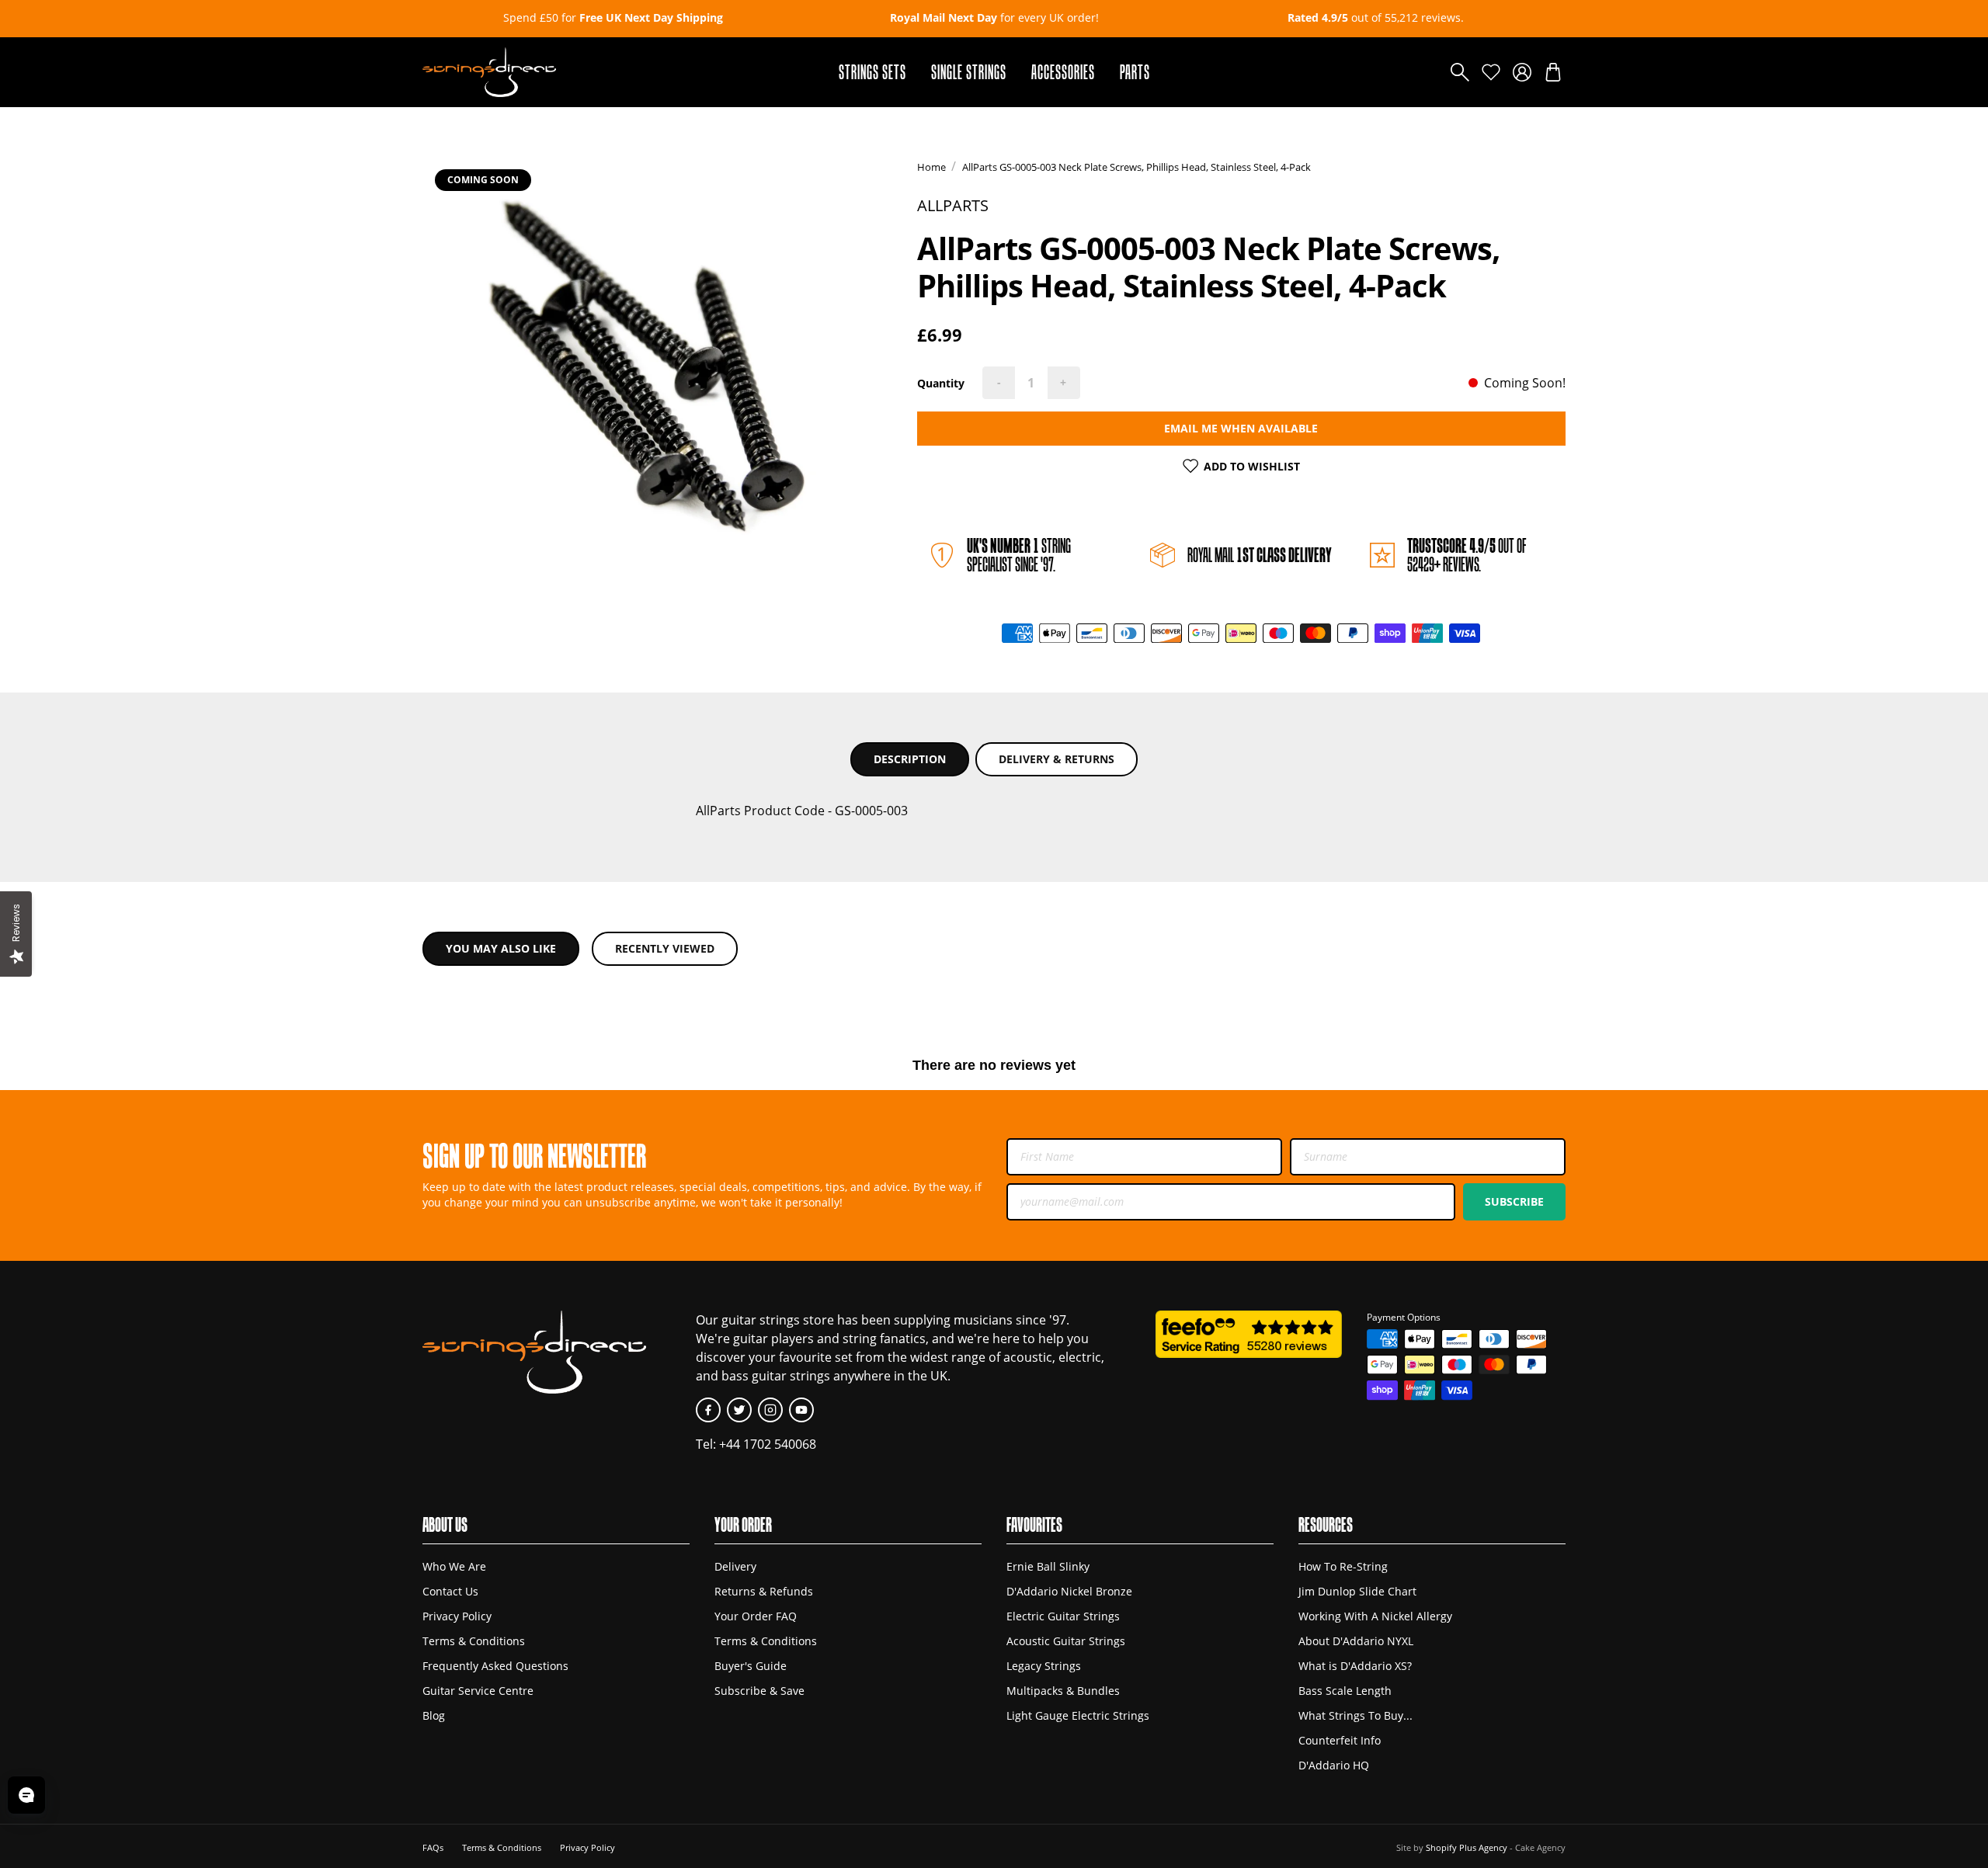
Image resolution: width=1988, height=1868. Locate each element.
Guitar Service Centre (478, 1691)
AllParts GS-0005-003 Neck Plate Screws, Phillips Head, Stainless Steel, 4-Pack (1136, 167)
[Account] (1522, 72)
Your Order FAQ (756, 1616)
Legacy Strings (1044, 1666)
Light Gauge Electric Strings (1078, 1715)
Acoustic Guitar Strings (1066, 1641)
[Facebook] (708, 1410)
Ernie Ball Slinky (1048, 1566)
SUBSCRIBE (1514, 1201)
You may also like (501, 948)
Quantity (941, 383)
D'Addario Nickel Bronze (1069, 1591)
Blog (434, 1715)
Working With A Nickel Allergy (1375, 1616)
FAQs (433, 1847)
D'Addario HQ (1334, 1765)
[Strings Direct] (489, 72)
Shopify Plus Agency (1467, 1847)
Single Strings (969, 72)
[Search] (1460, 72)
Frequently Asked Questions (495, 1666)
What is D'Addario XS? (1355, 1666)
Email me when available (1241, 428)
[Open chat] (26, 1795)
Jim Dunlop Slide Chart (1357, 1591)
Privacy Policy (457, 1616)
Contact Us (450, 1591)
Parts (1135, 72)
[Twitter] (739, 1410)
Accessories (1063, 72)
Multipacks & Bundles (1063, 1691)
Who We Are (454, 1566)
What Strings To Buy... (1355, 1715)
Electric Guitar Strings (1063, 1616)
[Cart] (1553, 72)
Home (931, 167)
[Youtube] (801, 1410)
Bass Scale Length (1345, 1691)
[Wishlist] (1491, 72)
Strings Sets (872, 72)
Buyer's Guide (751, 1666)
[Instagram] (770, 1410)
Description (910, 759)
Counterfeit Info (1340, 1740)
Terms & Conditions (474, 1641)
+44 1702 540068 (768, 1444)
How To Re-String (1343, 1566)
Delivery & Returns (1057, 759)
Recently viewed (665, 948)
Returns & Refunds (764, 1591)
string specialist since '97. (1019, 555)
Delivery (735, 1566)
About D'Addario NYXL (1356, 1641)
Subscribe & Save (759, 1691)
